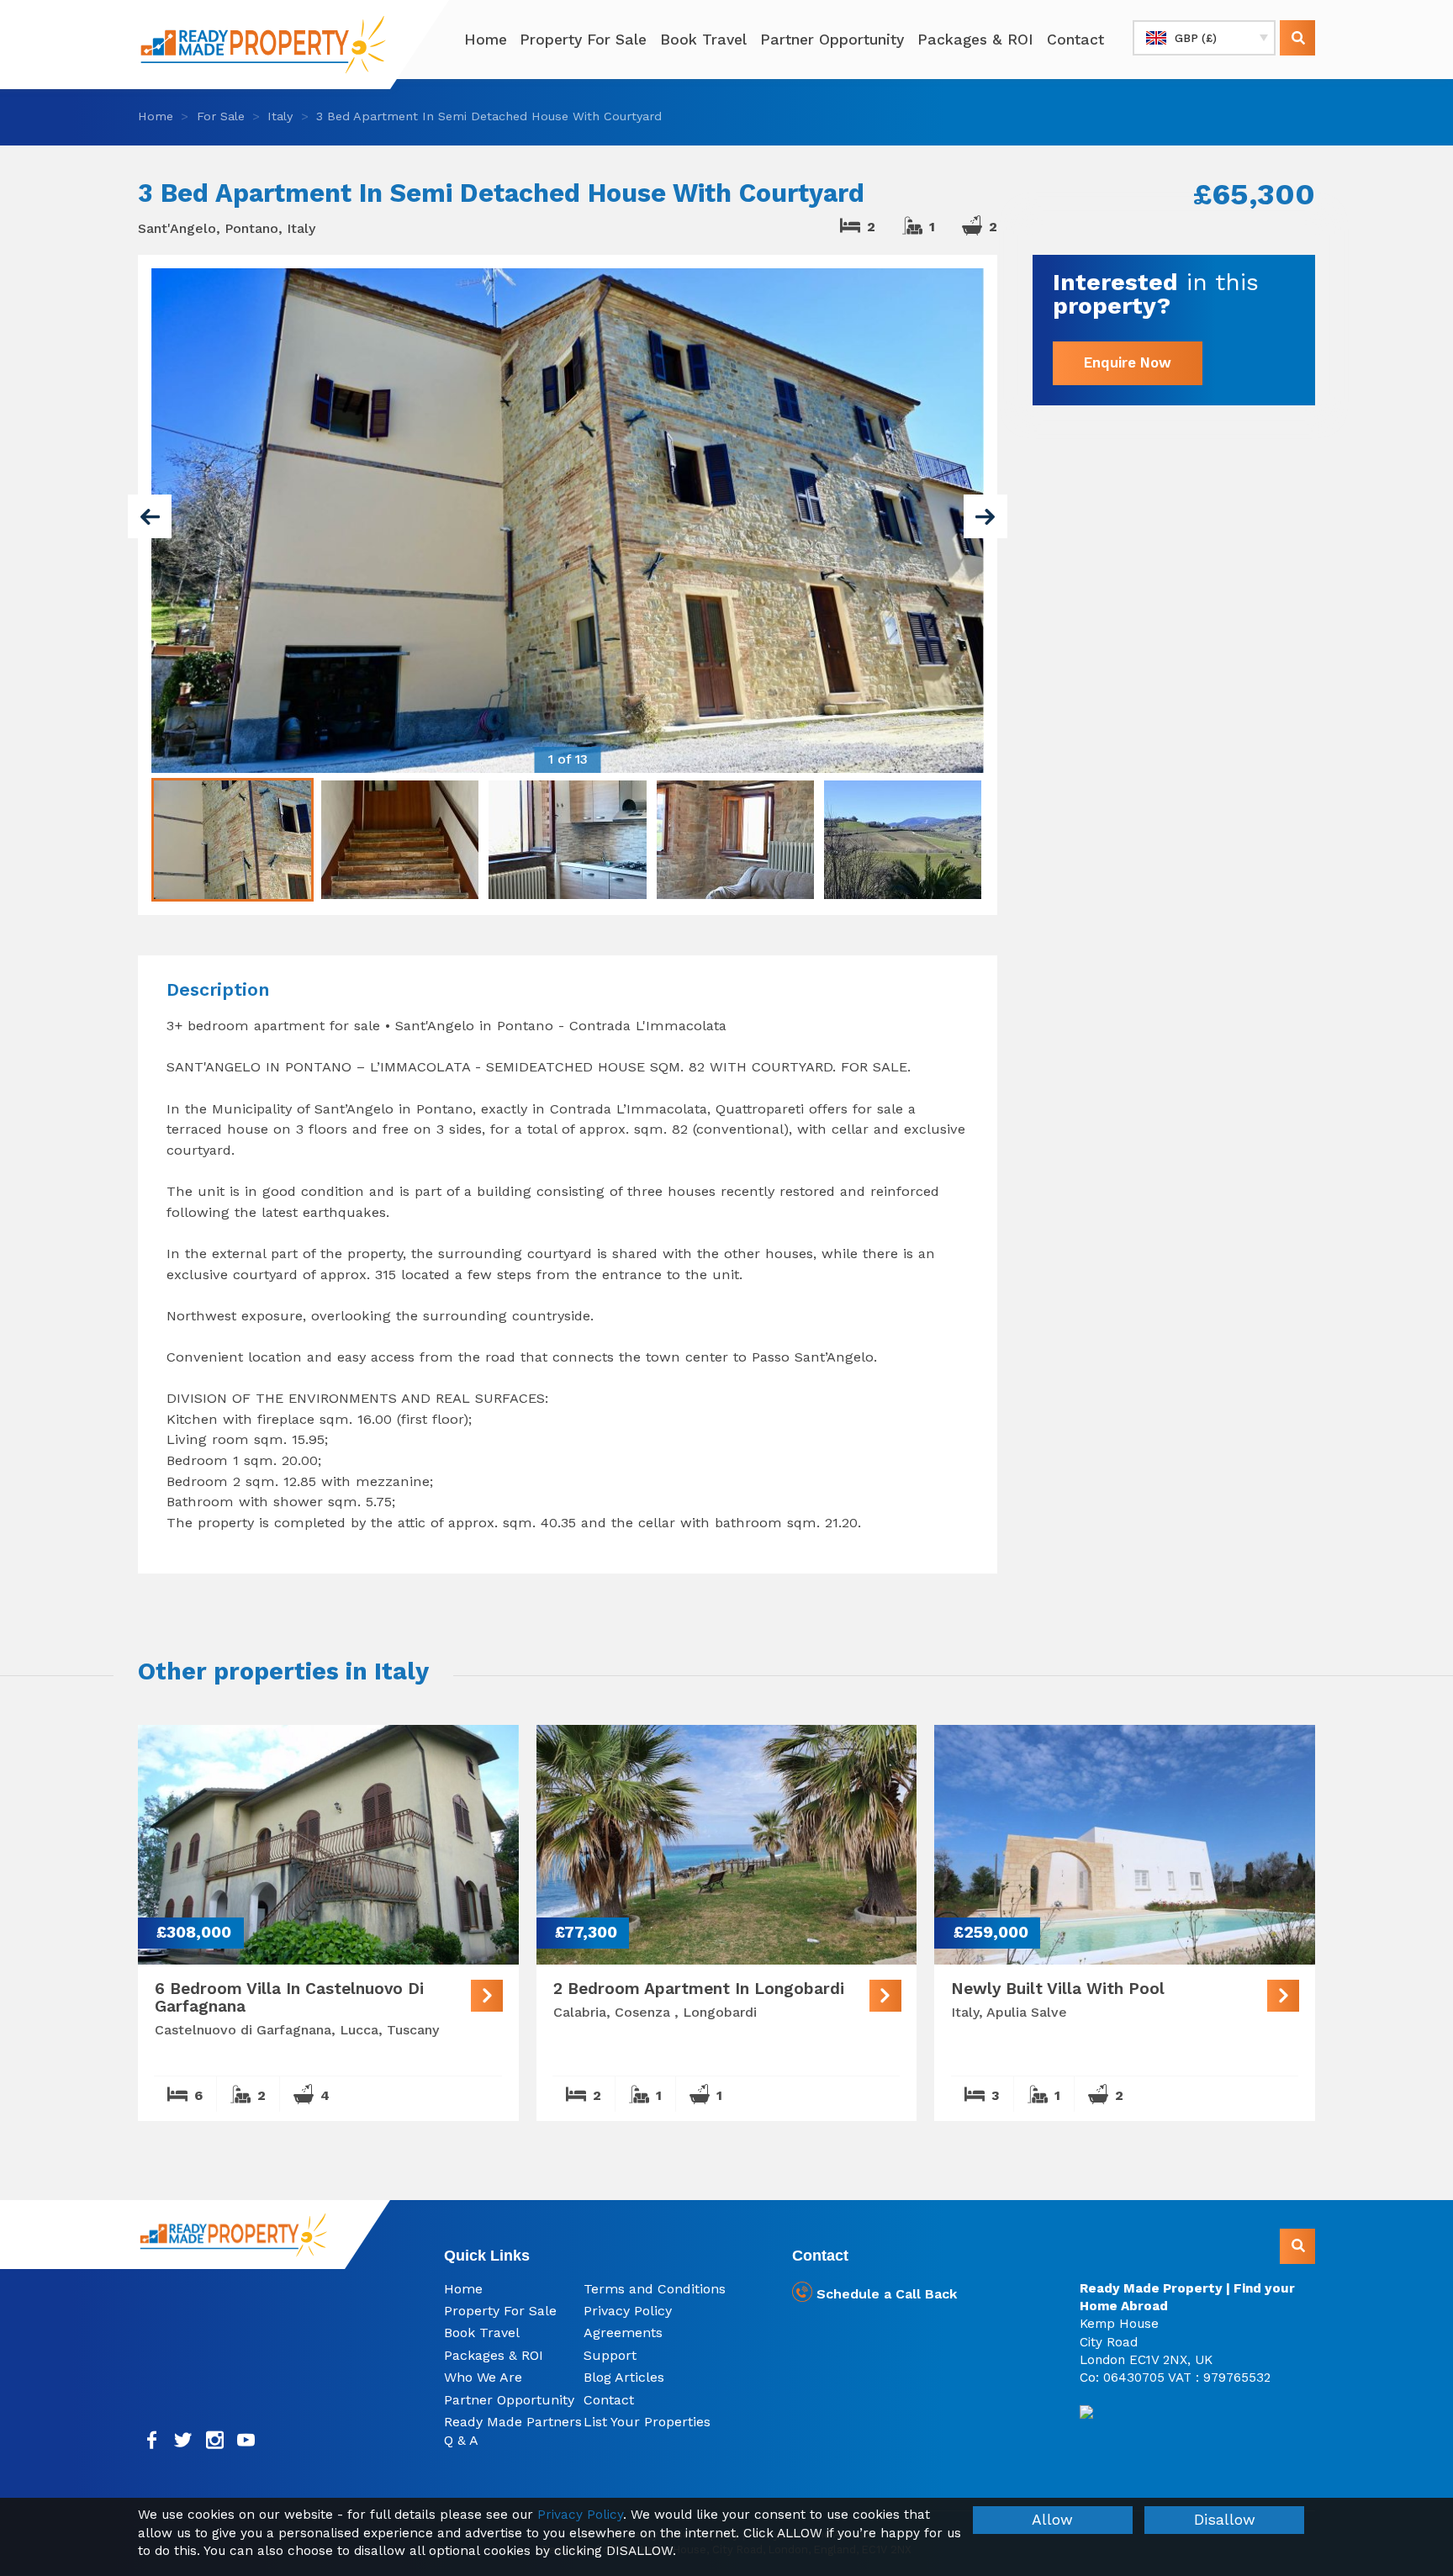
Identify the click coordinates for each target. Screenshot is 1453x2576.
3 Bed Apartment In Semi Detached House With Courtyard (489, 116)
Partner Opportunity (832, 40)
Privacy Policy (628, 2311)
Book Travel (703, 40)
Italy (280, 116)
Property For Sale (583, 40)
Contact (1075, 40)
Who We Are (483, 2377)
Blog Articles (624, 2377)
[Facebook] (152, 2440)
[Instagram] (215, 2440)
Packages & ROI (975, 40)
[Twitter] (184, 2440)
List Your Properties (647, 2422)
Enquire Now (1128, 362)
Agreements (623, 2333)
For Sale (221, 116)
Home (486, 40)
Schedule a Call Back (885, 2294)
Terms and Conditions (655, 2289)
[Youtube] (247, 2440)
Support (610, 2355)
